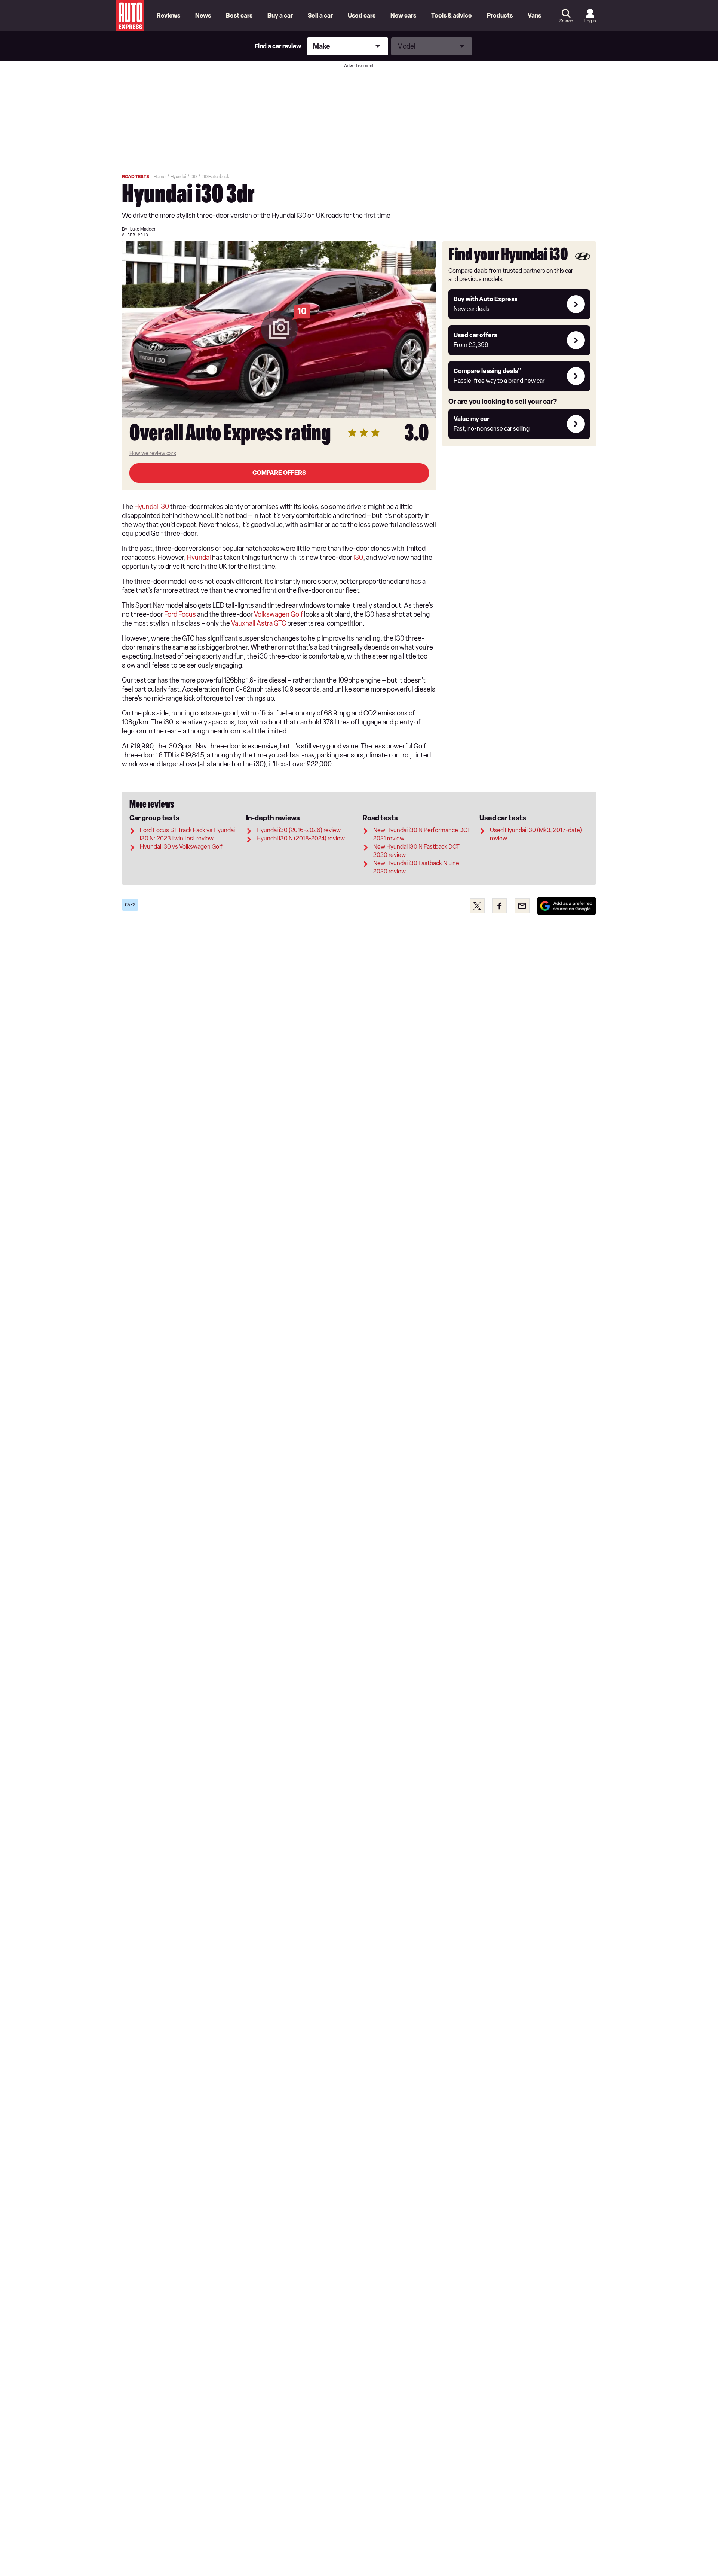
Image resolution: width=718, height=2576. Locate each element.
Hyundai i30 (152, 507)
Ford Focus (180, 614)
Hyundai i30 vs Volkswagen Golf (181, 847)
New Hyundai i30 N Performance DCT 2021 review (422, 834)
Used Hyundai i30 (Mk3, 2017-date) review (536, 834)
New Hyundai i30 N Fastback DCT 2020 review (416, 851)
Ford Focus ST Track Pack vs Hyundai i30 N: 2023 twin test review (187, 834)
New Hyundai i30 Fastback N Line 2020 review (416, 867)
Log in (590, 21)
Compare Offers (279, 473)
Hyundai (199, 558)
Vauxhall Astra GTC (259, 623)
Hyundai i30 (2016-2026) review (299, 830)
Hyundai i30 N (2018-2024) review (301, 838)
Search (566, 21)
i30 (358, 558)
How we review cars (153, 453)
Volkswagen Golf (278, 614)
